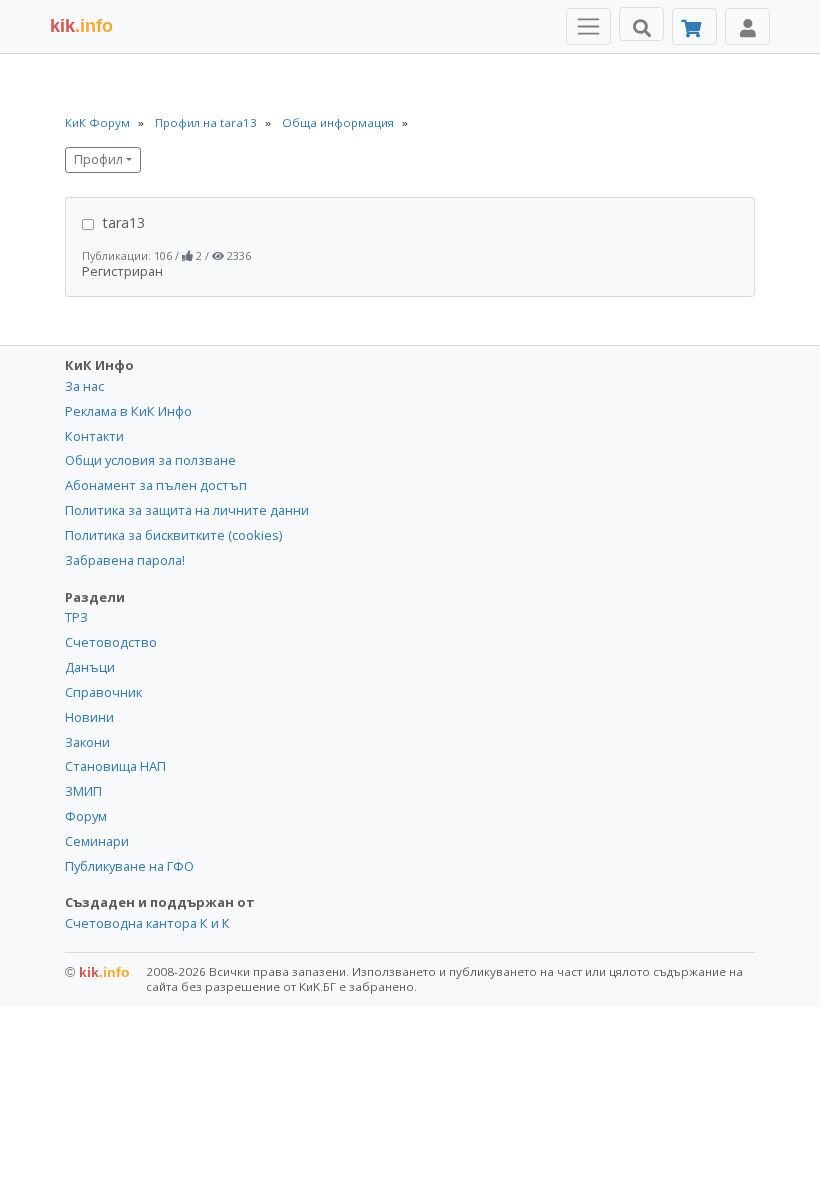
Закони (87, 742)
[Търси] (641, 24)
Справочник (103, 692)
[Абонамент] (694, 26)
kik (97, 972)
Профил (98, 159)
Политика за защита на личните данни (187, 510)
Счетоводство (111, 642)
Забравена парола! (125, 560)
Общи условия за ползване (150, 460)
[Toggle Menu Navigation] (588, 26)
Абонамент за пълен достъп (156, 485)
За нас (84, 386)
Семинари (97, 841)
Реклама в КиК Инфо (128, 411)
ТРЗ (76, 617)
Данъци (90, 667)
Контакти (94, 436)
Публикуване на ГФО (129, 866)
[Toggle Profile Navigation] (747, 26)
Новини (89, 717)
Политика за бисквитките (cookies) (173, 535)
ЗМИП (83, 791)
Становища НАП (115, 766)
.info (81, 26)
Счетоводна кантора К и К (147, 923)
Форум (86, 816)
